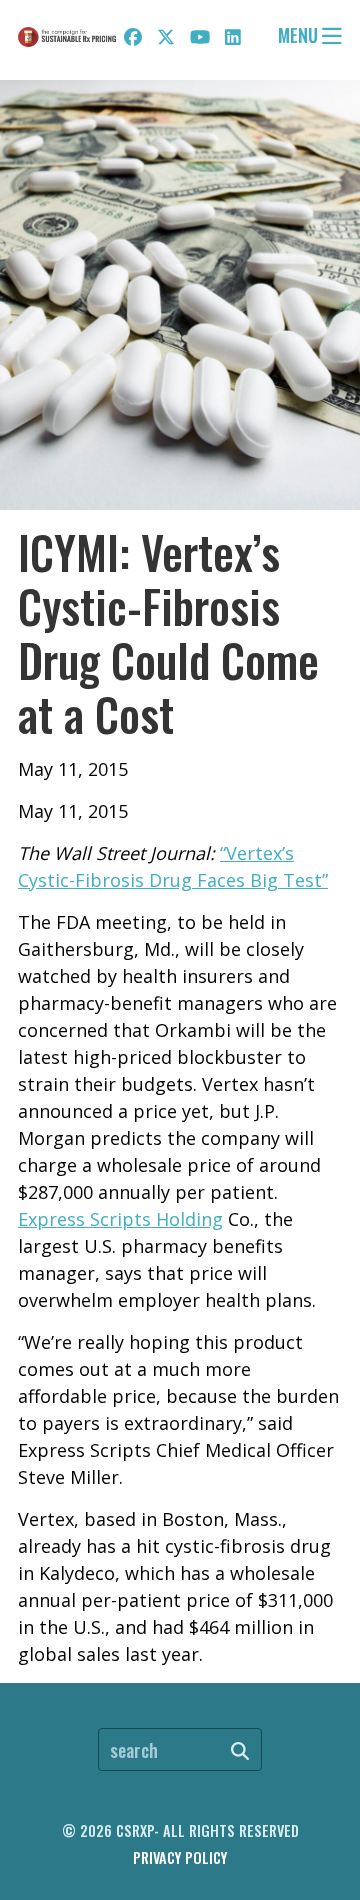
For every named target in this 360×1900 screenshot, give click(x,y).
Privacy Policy (180, 1857)
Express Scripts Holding (120, 1219)
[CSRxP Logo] (67, 37)
